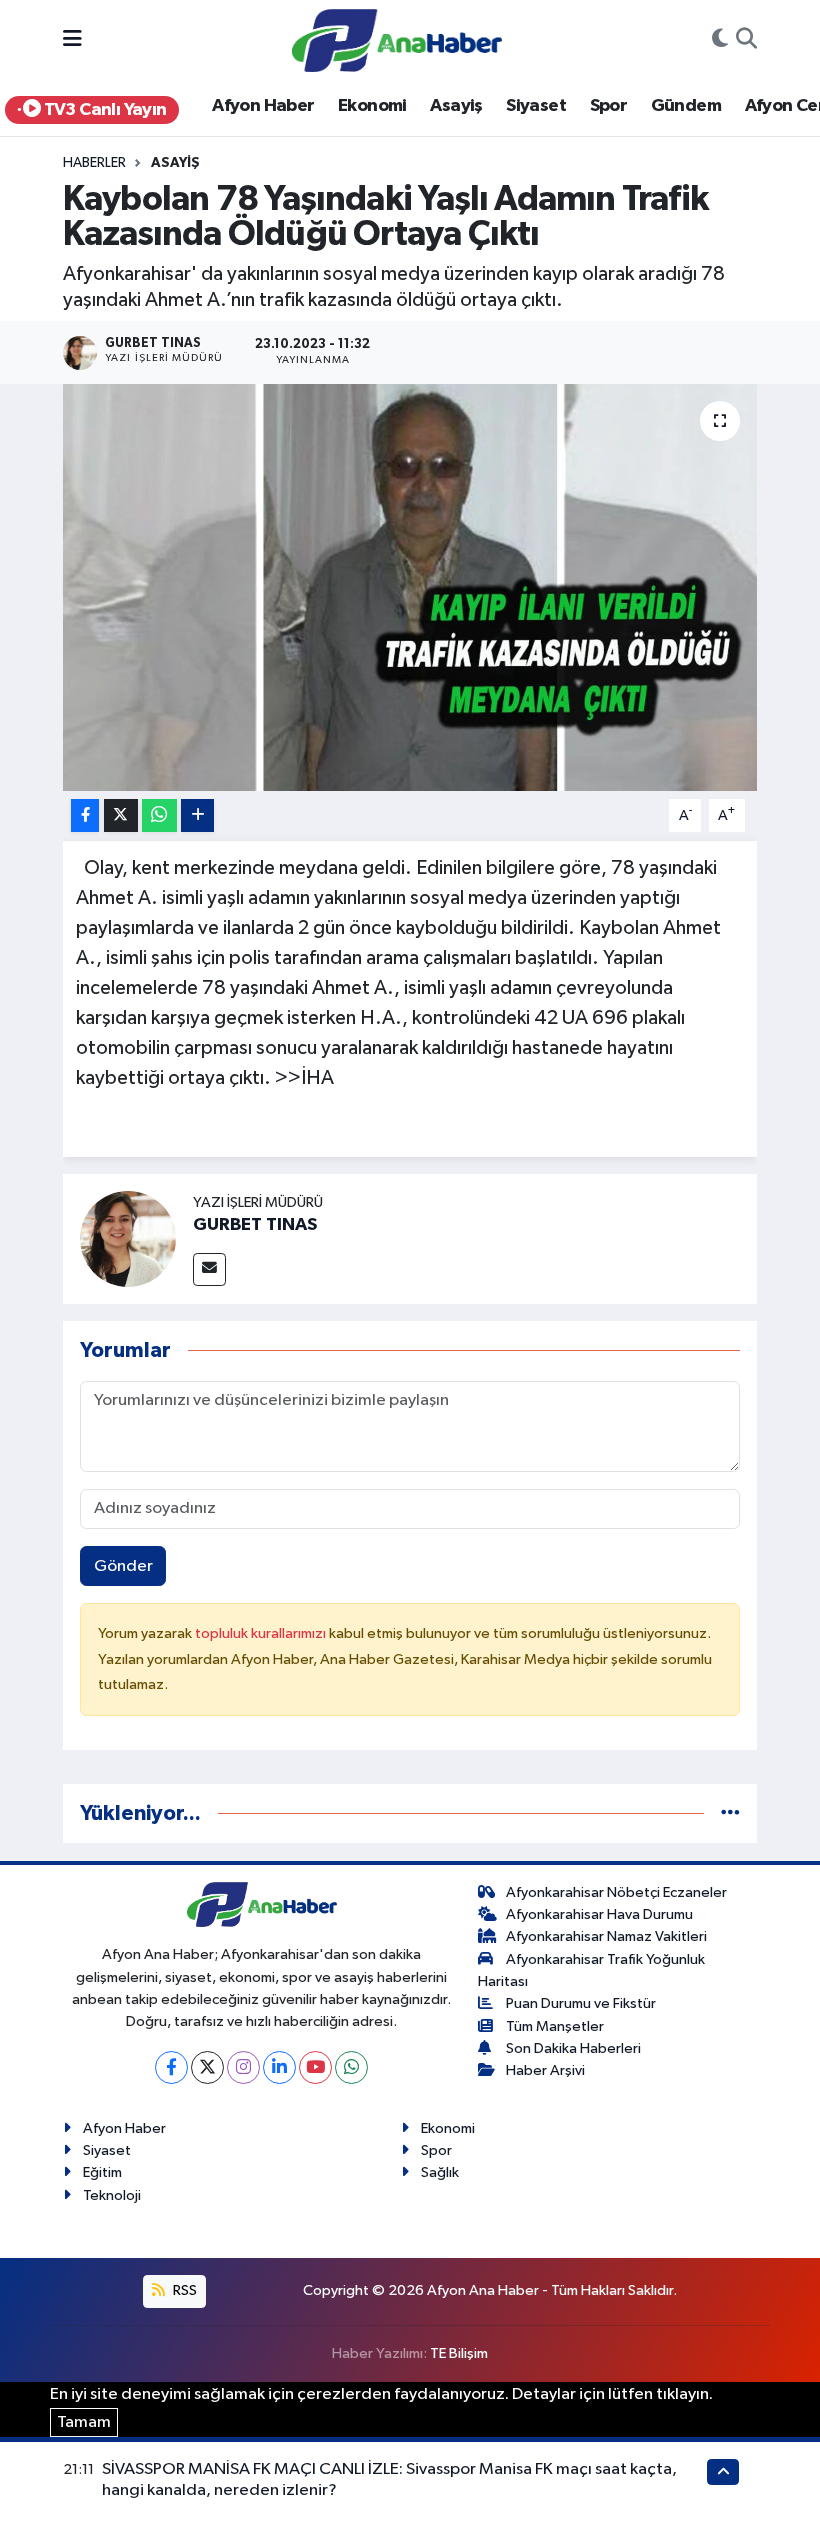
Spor (609, 106)
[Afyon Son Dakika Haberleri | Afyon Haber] (397, 39)
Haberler (94, 163)
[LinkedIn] (279, 2067)
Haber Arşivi (545, 2070)
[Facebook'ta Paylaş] (85, 815)
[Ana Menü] (72, 40)
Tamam (84, 2422)
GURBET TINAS (255, 1225)
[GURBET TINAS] (128, 1238)
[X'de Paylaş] (121, 815)
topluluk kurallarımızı (262, 1633)
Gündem (686, 106)
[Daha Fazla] (197, 815)
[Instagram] (243, 2067)
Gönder (123, 1566)
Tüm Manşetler (555, 2026)
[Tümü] (730, 1813)
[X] (207, 2067)
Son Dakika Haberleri (573, 2048)
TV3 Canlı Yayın (103, 110)
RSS (183, 2290)
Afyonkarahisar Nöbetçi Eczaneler (616, 1892)
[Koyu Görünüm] (720, 41)
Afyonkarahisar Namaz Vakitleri (606, 1936)
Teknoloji (112, 2195)
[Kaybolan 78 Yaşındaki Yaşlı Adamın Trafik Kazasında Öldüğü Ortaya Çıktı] (410, 587)
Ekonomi (372, 106)
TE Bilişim (459, 2353)
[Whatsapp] (351, 2067)
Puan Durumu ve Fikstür (581, 2003)
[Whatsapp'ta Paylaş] (159, 815)
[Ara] (746, 41)
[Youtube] (315, 2067)
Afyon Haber (263, 106)
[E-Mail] (209, 1269)
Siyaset (536, 106)
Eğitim (102, 2172)
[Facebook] (171, 2067)
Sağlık (440, 2172)
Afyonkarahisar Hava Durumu (599, 1914)
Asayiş (456, 106)
